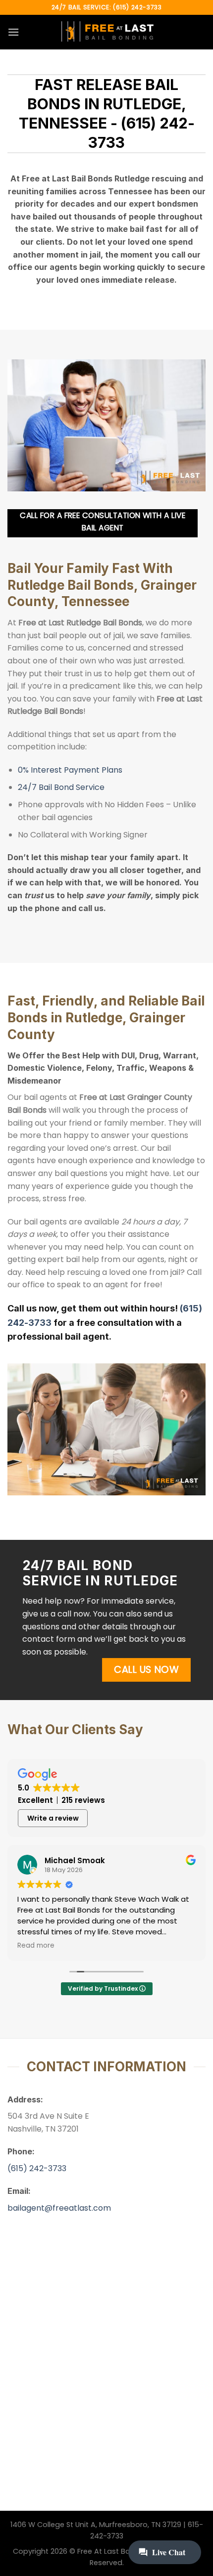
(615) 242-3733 (37, 2168)
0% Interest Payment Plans (70, 770)
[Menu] (13, 32)
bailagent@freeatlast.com (59, 2208)
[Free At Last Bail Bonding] (106, 32)
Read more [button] (36, 1946)
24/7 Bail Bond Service (61, 787)
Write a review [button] (53, 1818)
